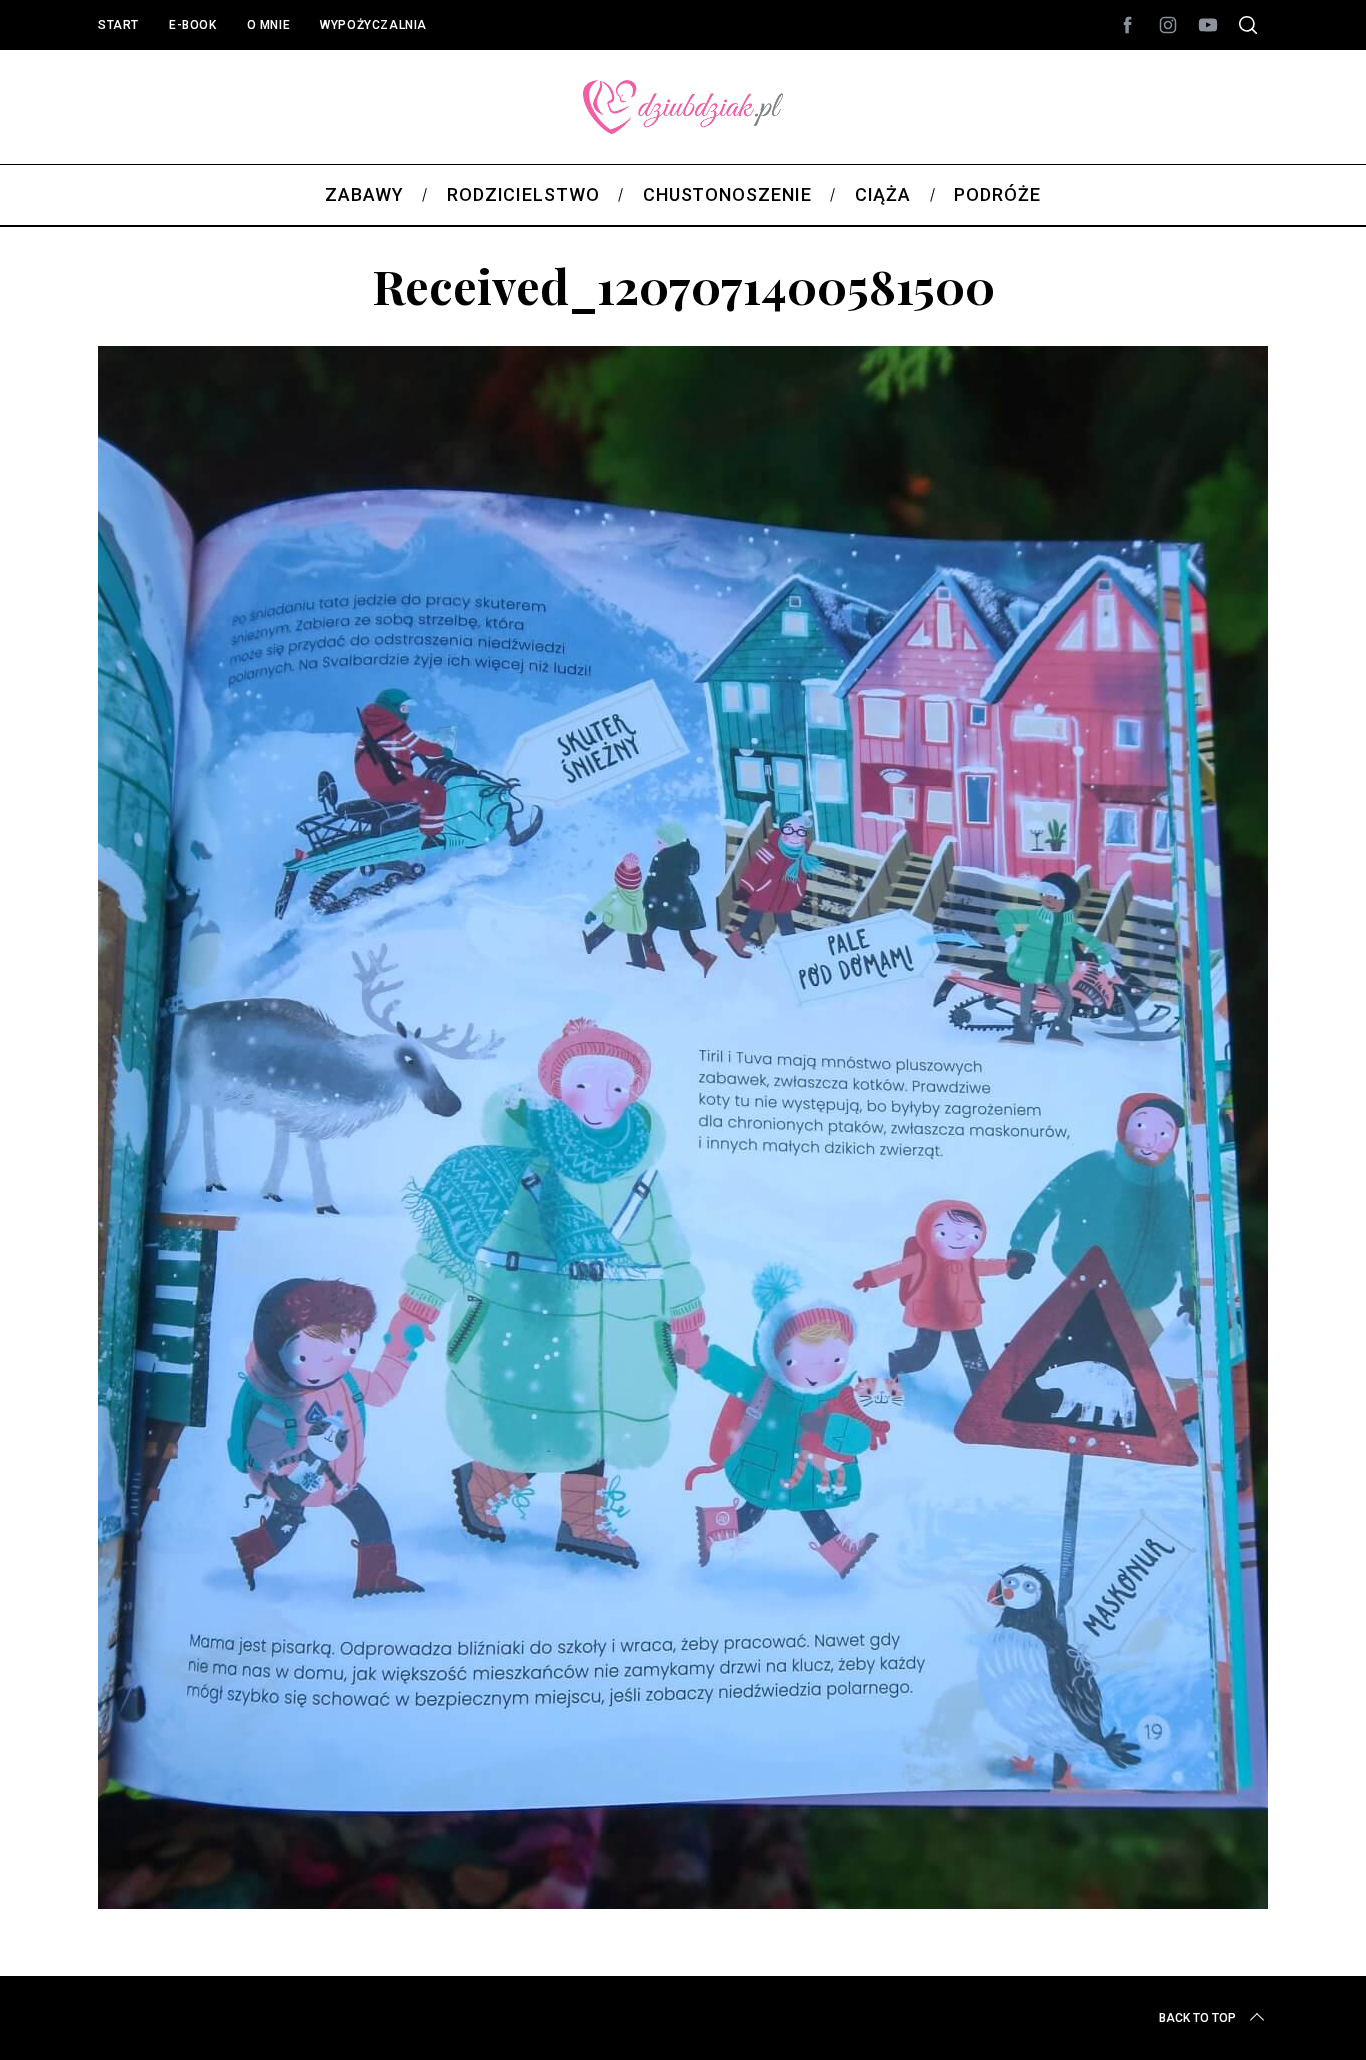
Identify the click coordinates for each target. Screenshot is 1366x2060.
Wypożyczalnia (373, 25)
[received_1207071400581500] (683, 1902)
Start (118, 25)
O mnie (269, 25)
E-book (193, 25)
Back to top (1197, 2018)
